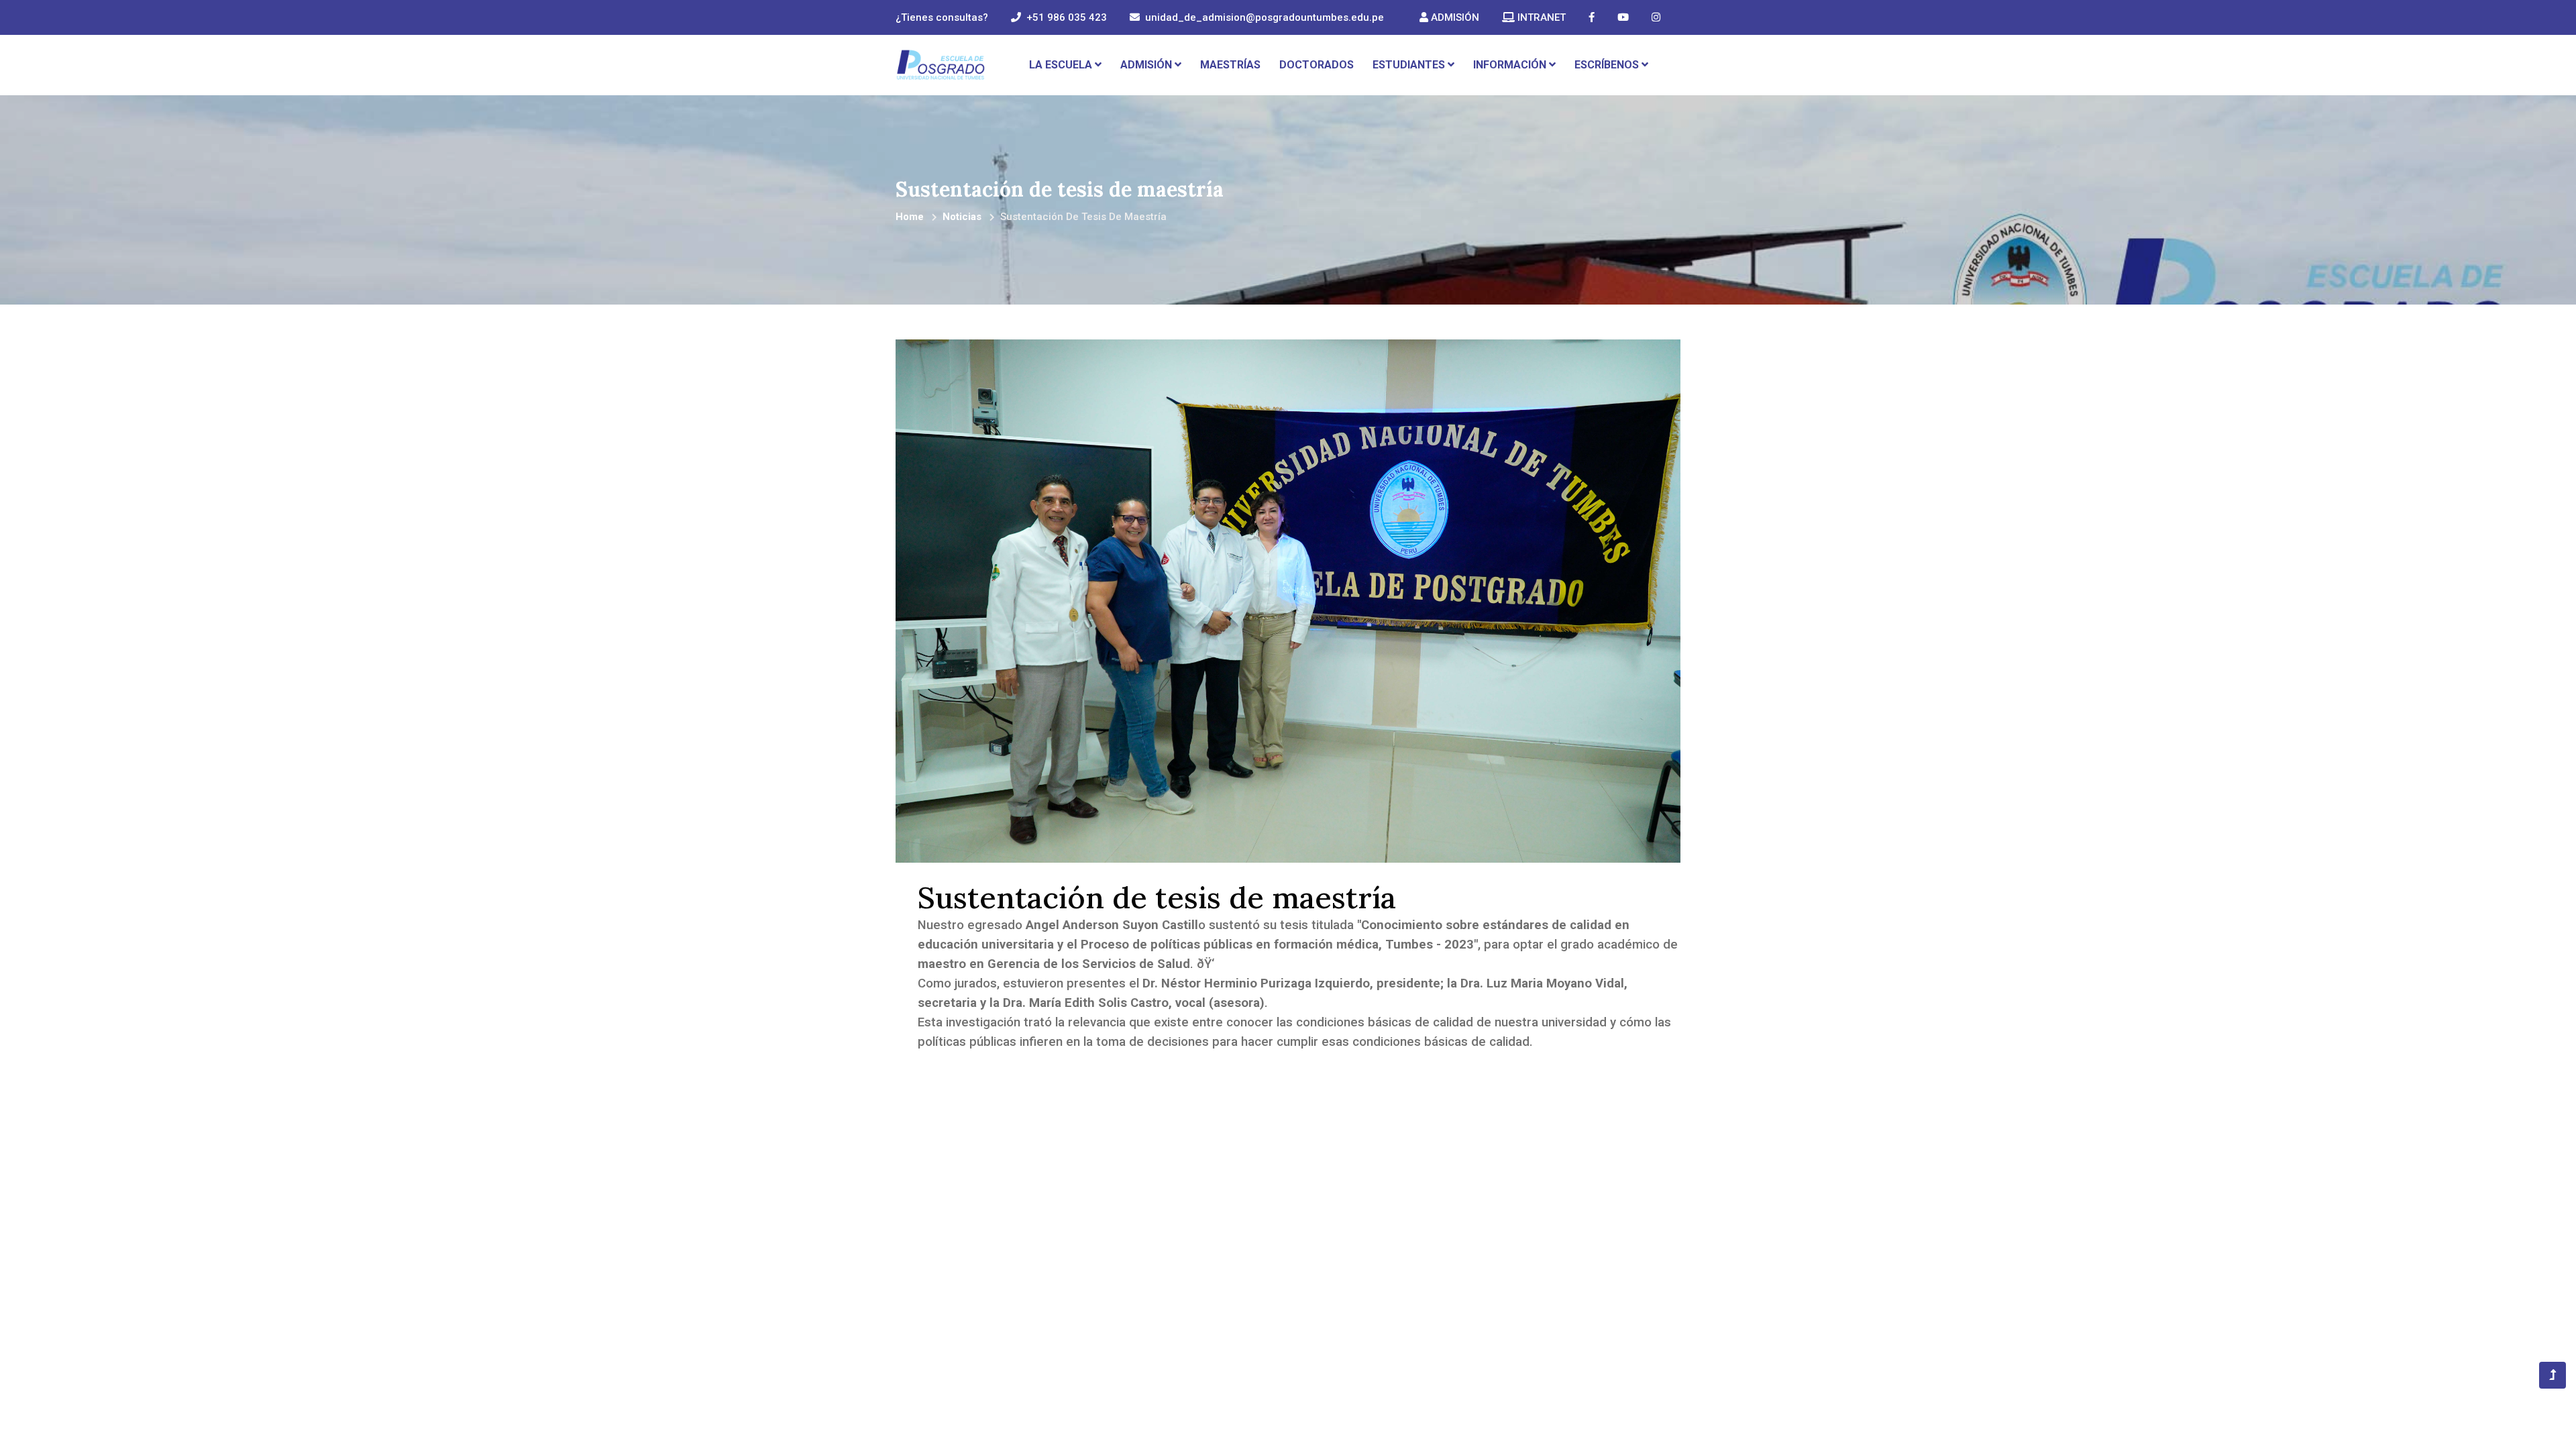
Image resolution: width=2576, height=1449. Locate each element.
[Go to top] (2553, 1375)
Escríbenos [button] (1608, 65)
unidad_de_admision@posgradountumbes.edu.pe (1265, 17)
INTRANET (1540, 17)
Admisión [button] (1147, 65)
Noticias (962, 217)
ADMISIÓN (1454, 17)
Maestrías (1230, 65)
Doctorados (1317, 65)
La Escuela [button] (1062, 65)
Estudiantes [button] (1410, 65)
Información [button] (1511, 65)
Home (910, 217)
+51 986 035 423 (1067, 17)
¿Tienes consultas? (942, 17)
